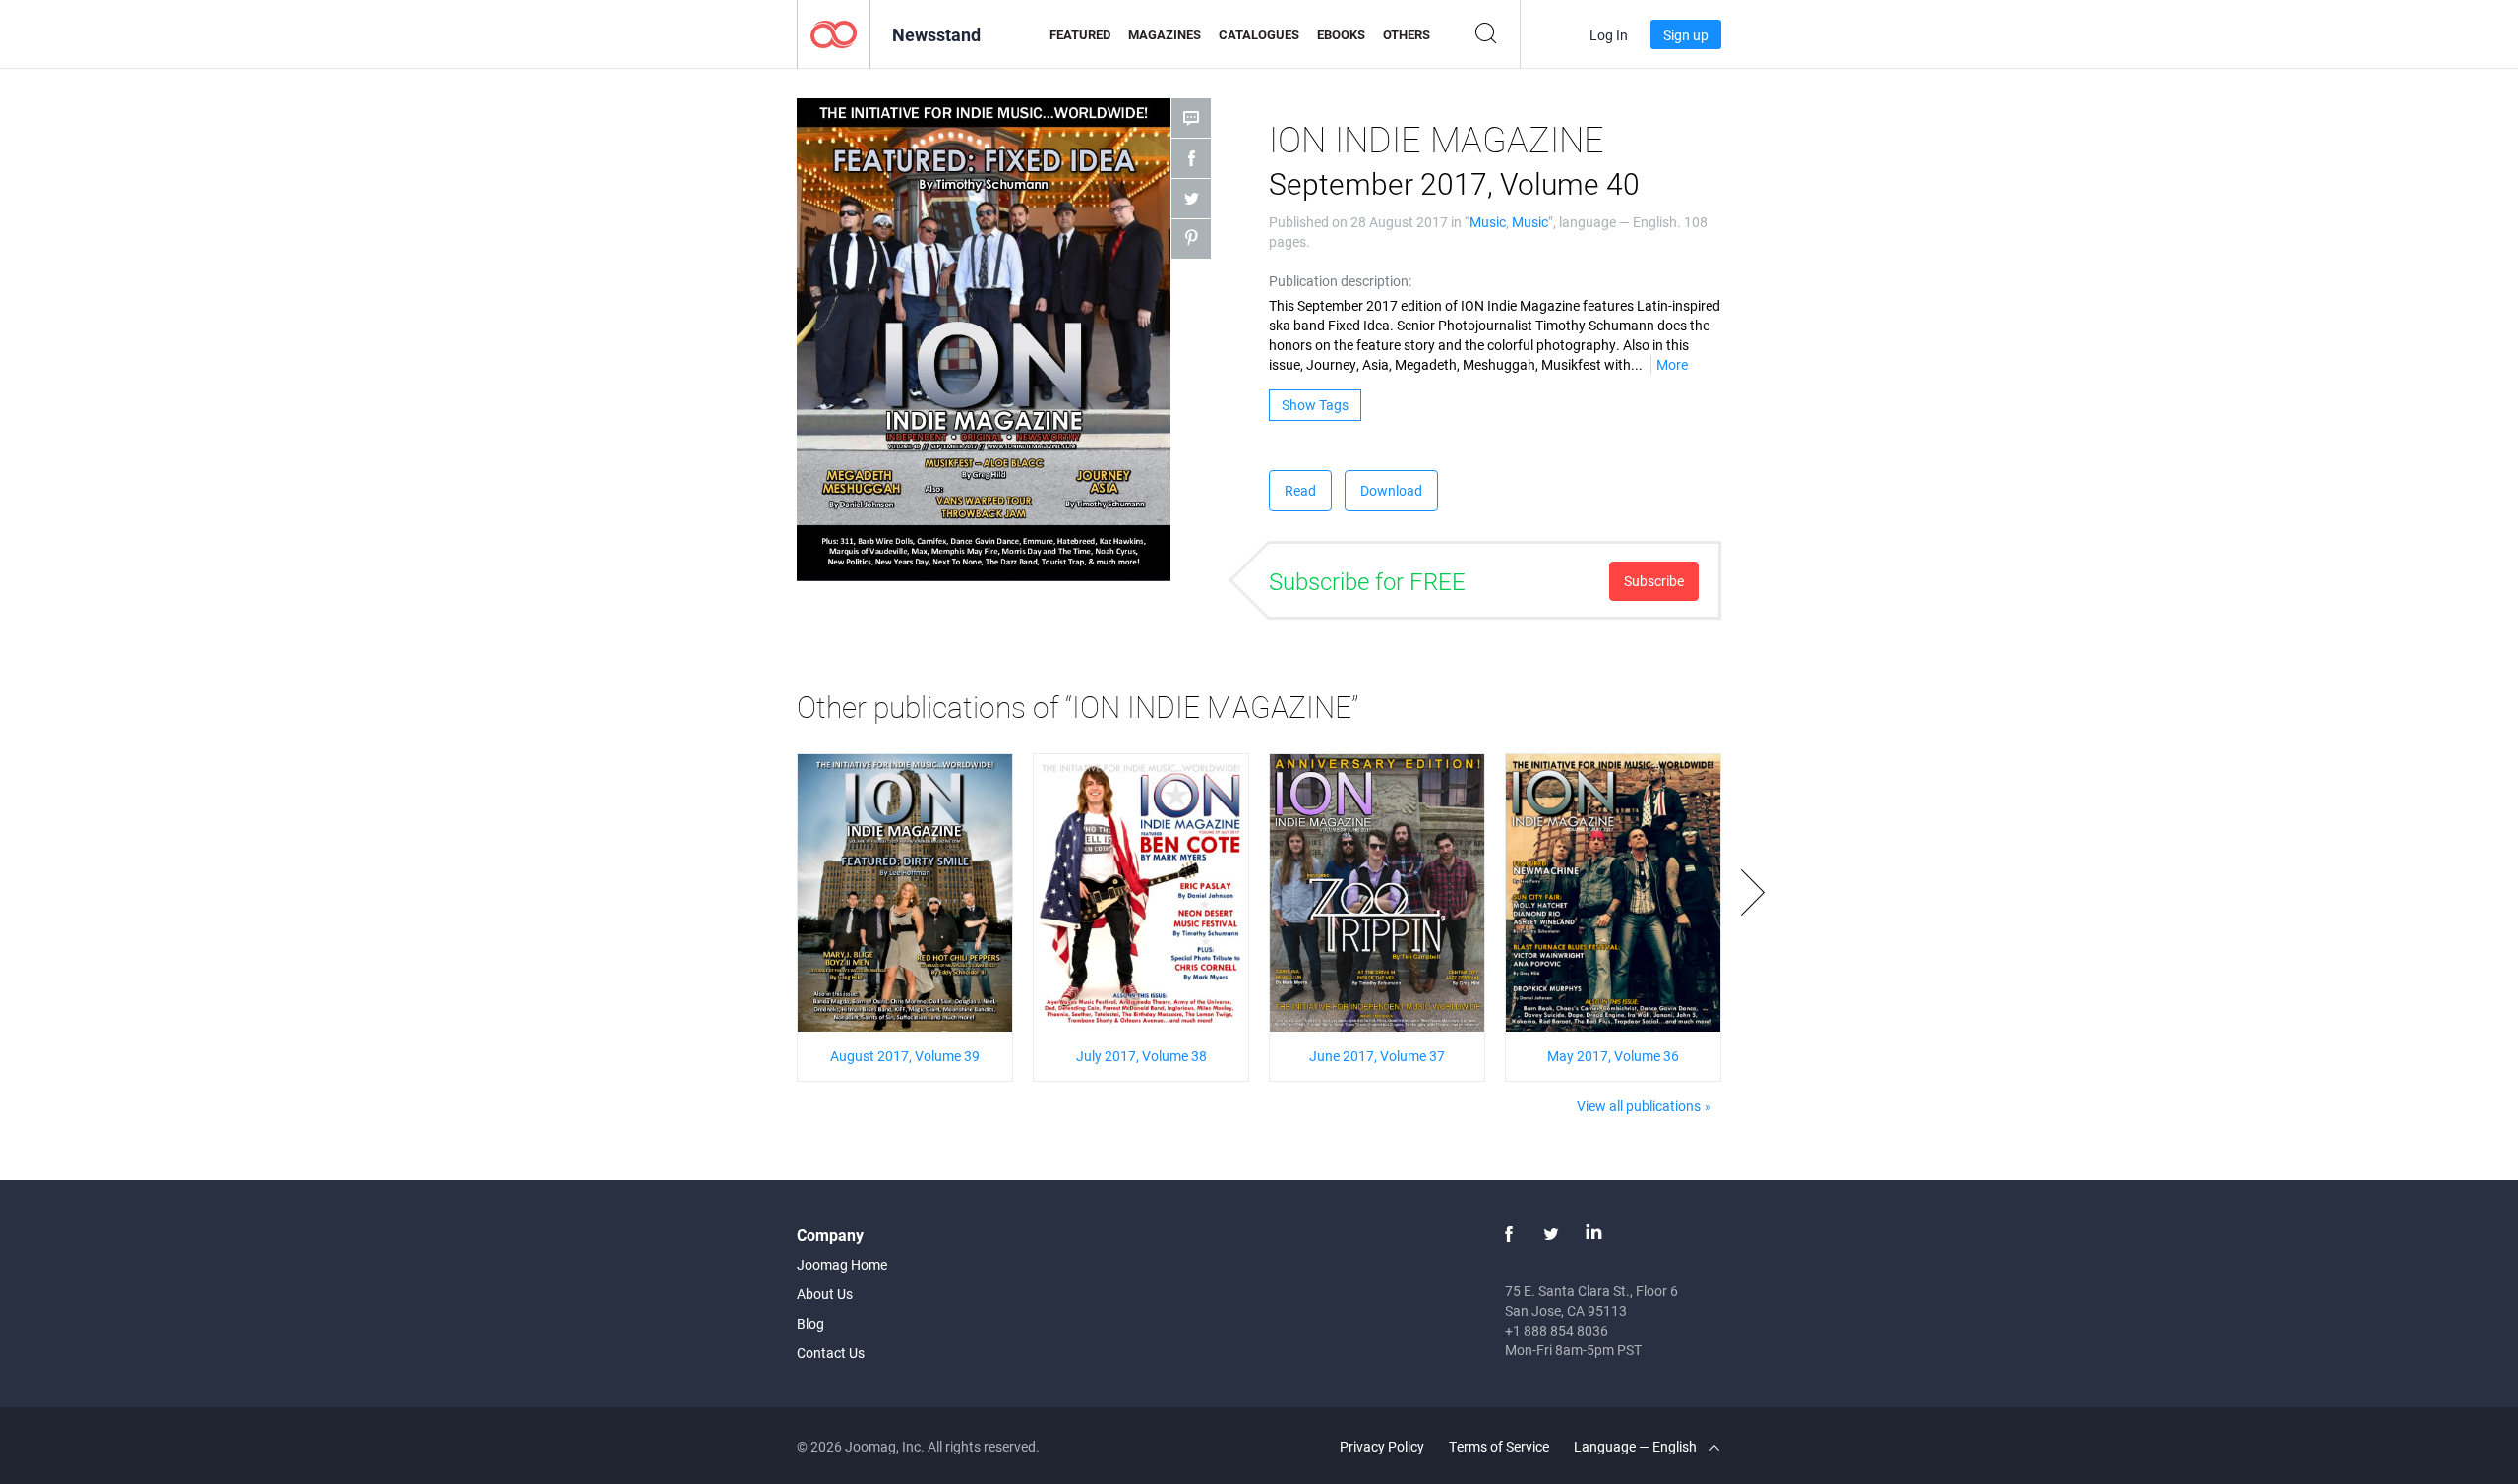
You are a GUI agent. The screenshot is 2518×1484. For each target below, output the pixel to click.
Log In (1609, 35)
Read (1300, 490)
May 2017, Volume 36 (1613, 1056)
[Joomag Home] (834, 33)
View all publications (1639, 1106)
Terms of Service (1499, 1446)
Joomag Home (842, 1264)
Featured (1080, 34)
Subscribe (1654, 581)
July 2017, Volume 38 (1141, 1056)
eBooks (1341, 34)
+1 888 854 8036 (1557, 1330)
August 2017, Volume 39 (905, 1056)
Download (1391, 490)
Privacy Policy (1382, 1446)
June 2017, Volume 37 (1377, 1056)
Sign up (1686, 35)
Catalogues (1259, 34)
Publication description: (1340, 281)
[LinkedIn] (1593, 1234)
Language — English (1637, 1446)
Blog (810, 1323)
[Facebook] (1509, 1234)
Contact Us (831, 1353)
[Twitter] (1551, 1234)
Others (1407, 34)
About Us (825, 1294)
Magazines (1165, 34)
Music (1488, 222)
